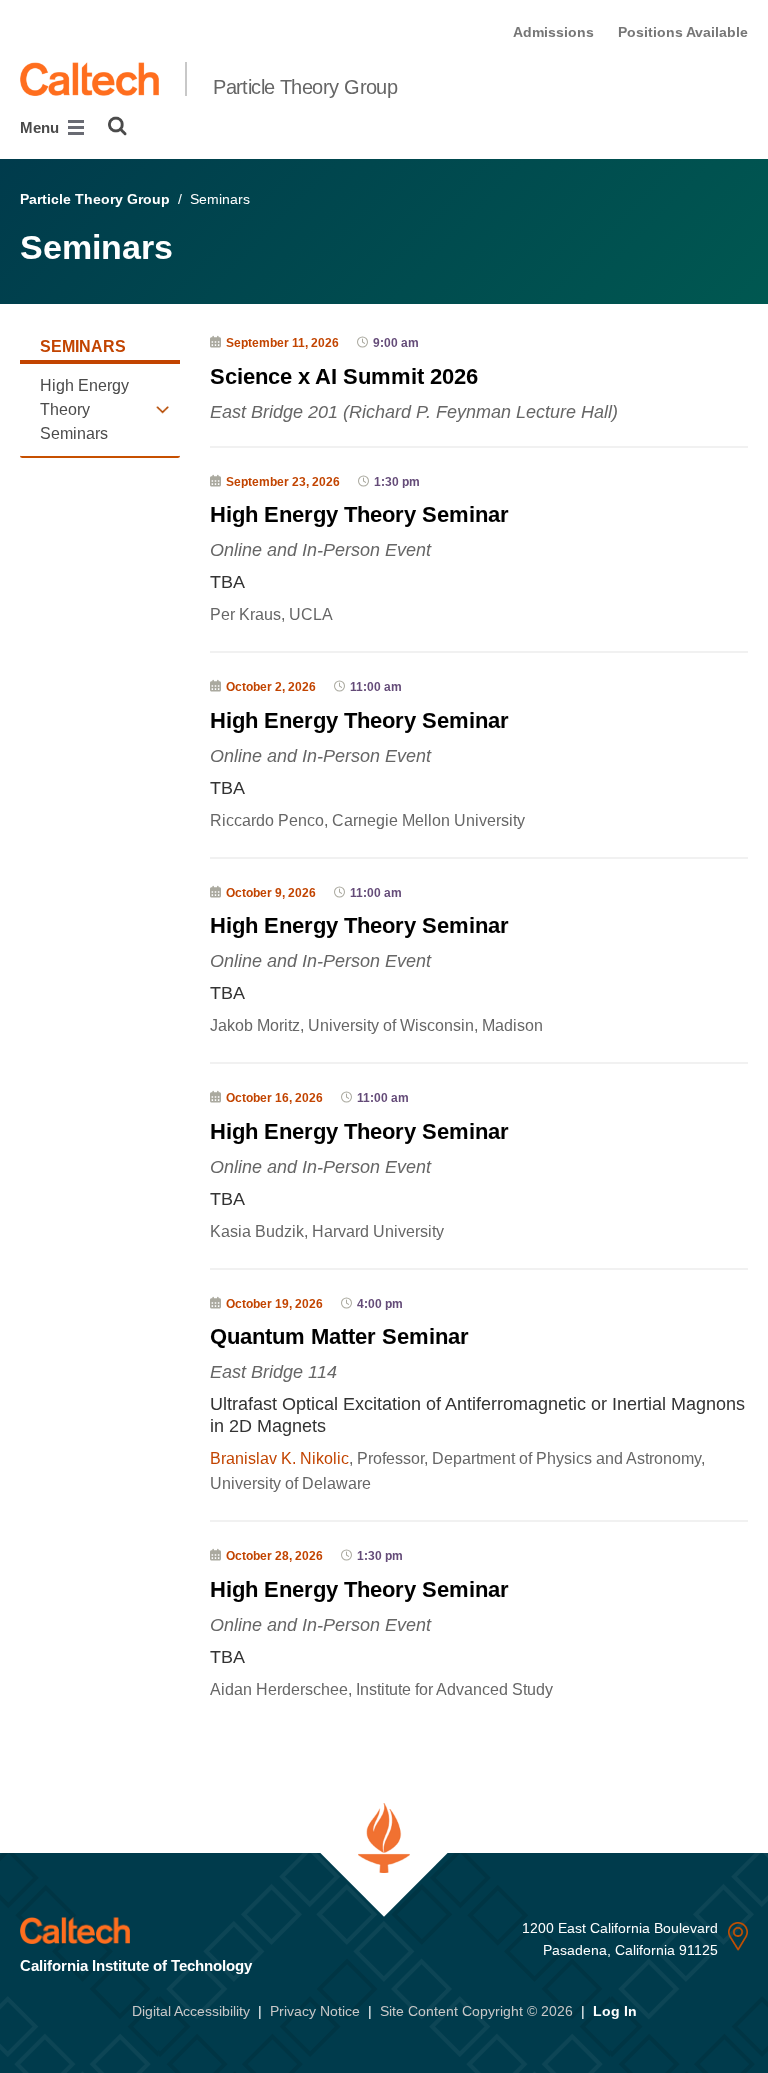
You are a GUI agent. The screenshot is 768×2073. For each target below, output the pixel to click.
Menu (41, 127)
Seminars (83, 346)
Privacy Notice (315, 2011)
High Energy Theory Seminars (84, 409)
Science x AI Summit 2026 (344, 376)
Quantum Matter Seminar (339, 1336)
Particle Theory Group (305, 87)
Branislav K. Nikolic (279, 1458)
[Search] (117, 126)
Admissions (553, 32)
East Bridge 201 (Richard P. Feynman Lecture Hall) (414, 412)
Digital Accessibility (191, 2011)
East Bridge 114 (273, 1372)
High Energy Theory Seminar (359, 514)
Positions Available (683, 32)
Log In (615, 2011)
